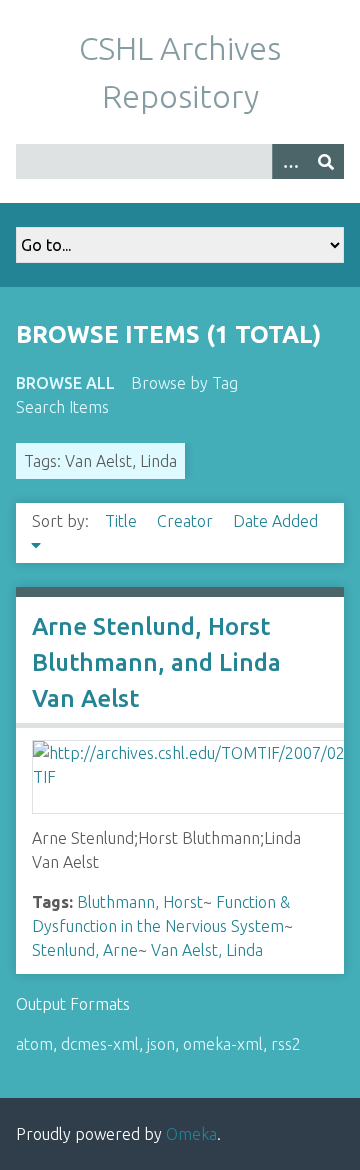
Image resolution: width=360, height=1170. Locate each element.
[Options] (290, 161)
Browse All (65, 383)
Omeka (191, 1134)
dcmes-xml (100, 1044)
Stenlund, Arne (85, 950)
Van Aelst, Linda (207, 950)
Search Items (62, 407)
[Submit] (326, 161)
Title (123, 521)
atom (34, 1044)
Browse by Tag (184, 383)
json (161, 1044)
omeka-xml (223, 1044)
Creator (187, 521)
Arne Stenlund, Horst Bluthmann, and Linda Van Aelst (156, 662)
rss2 (286, 1044)
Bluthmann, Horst (140, 902)
